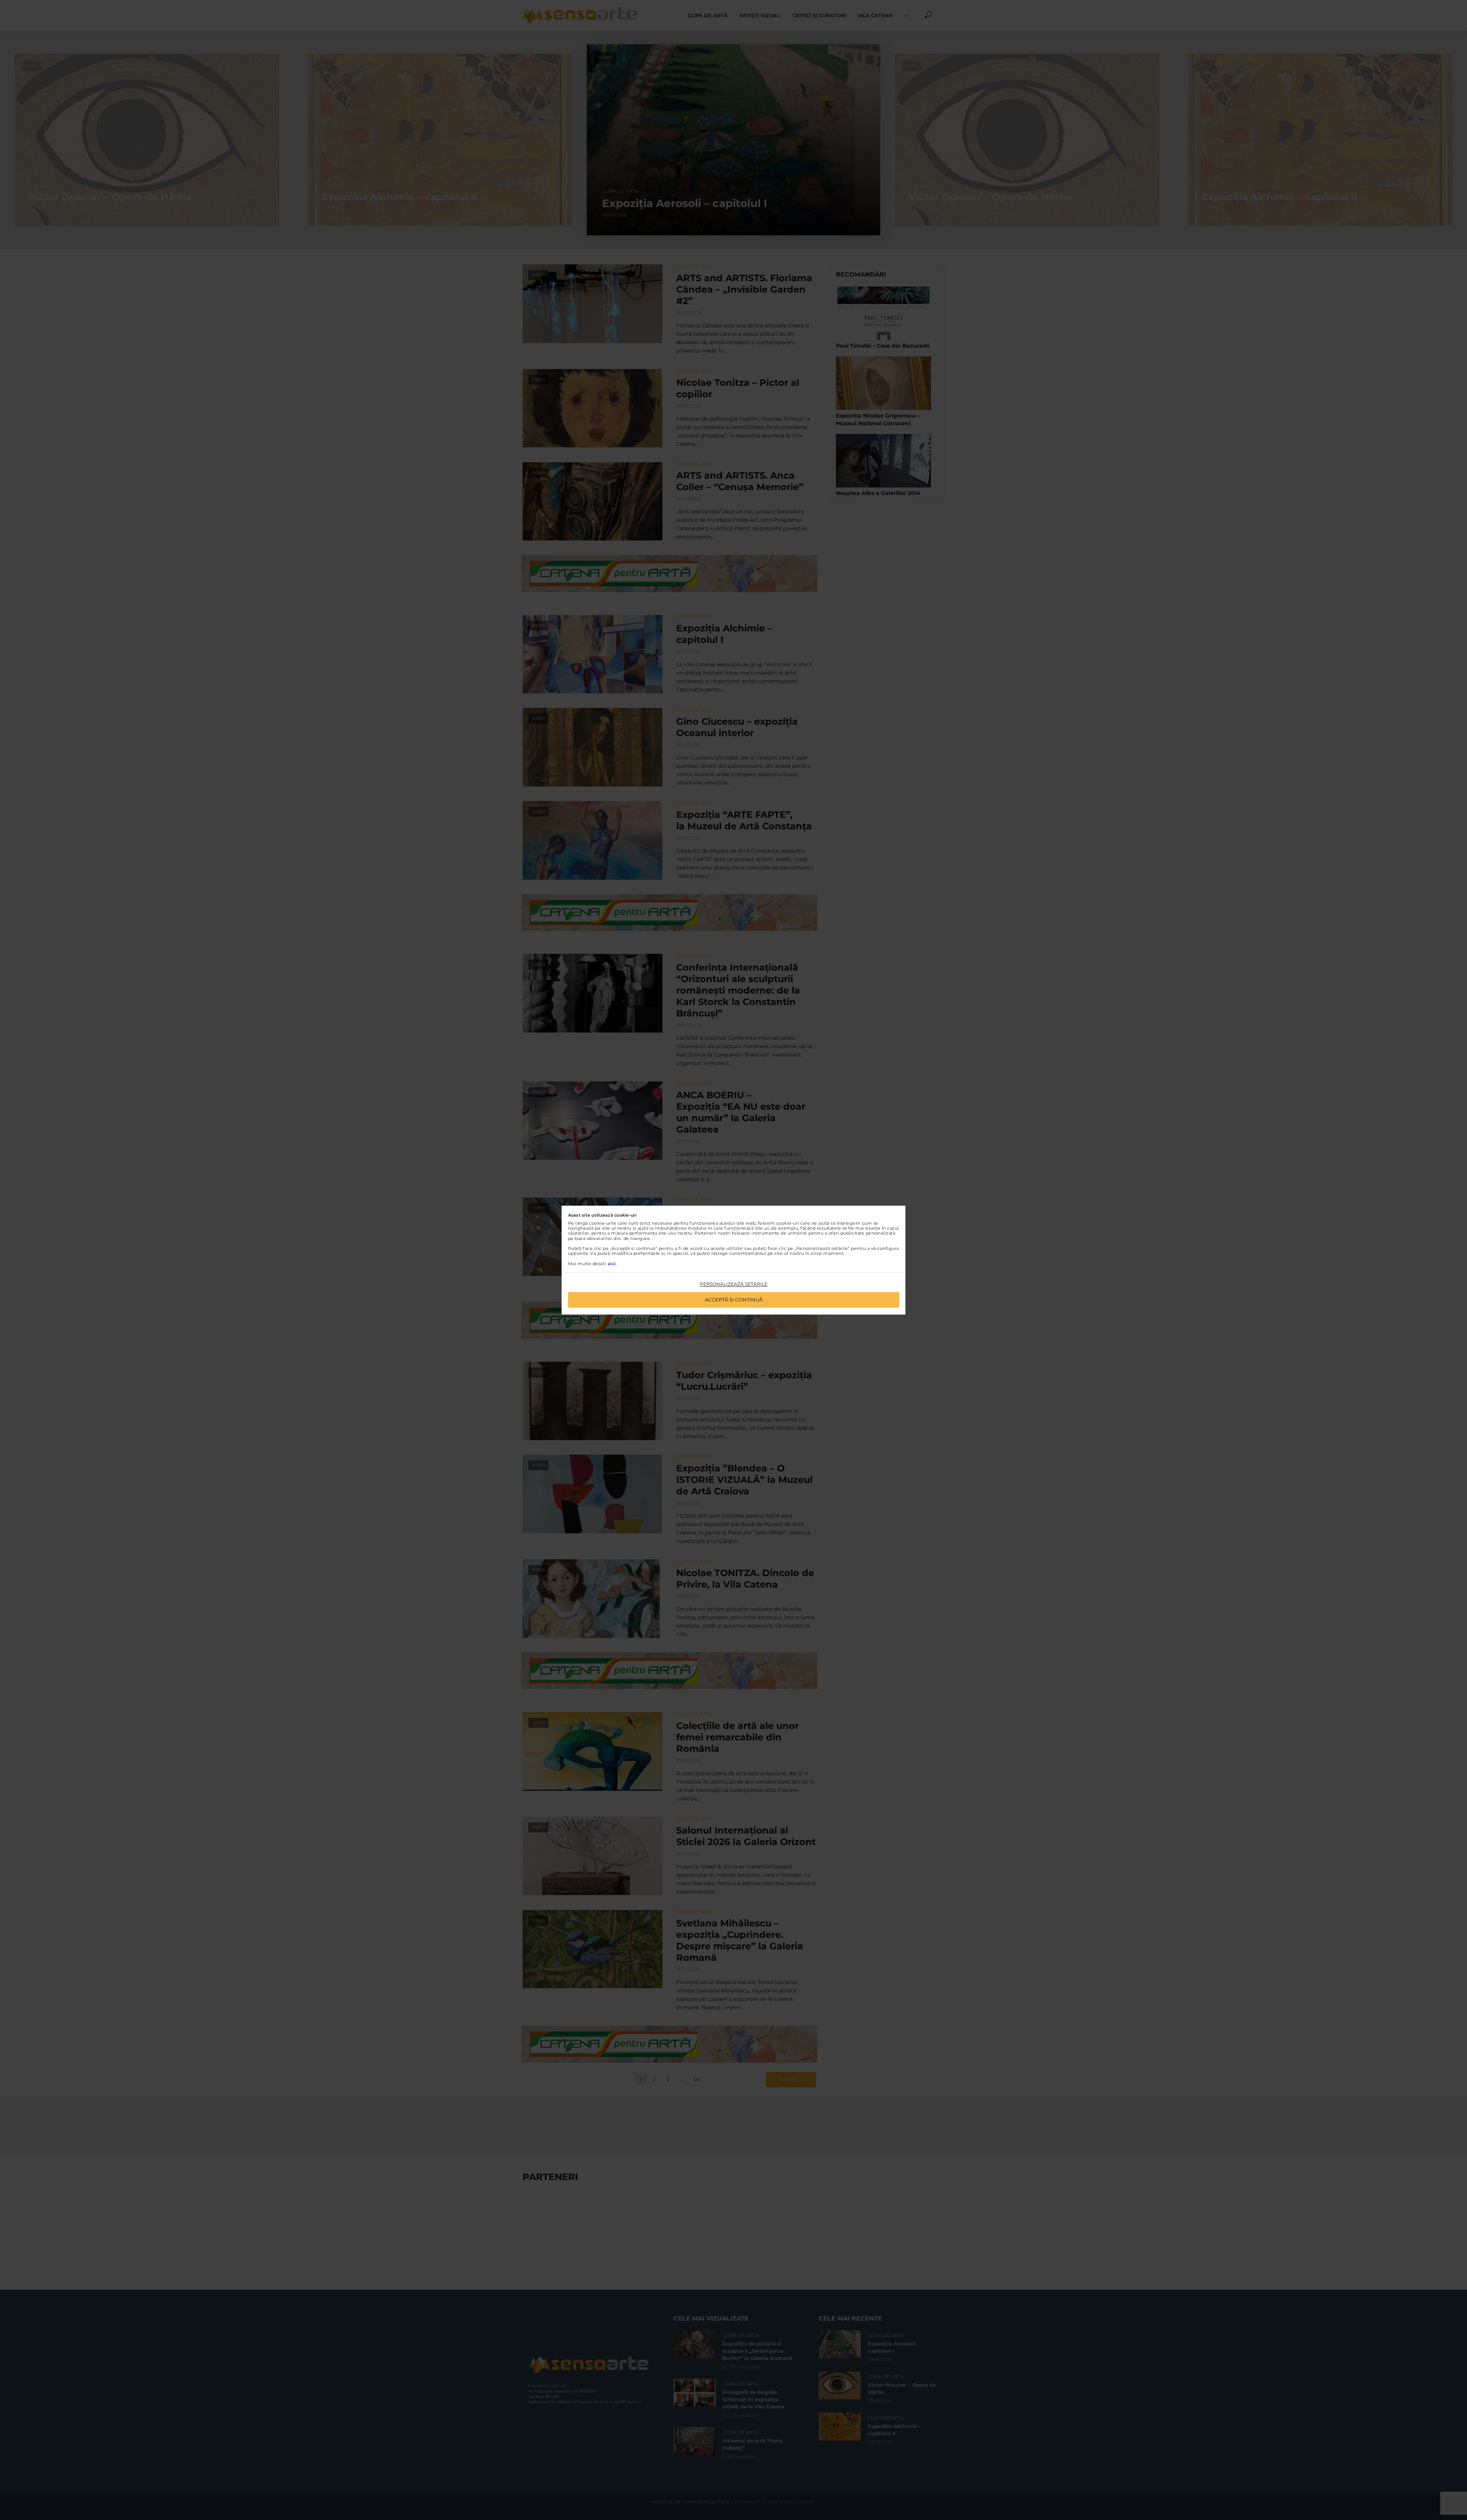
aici (612, 1264)
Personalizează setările (734, 1284)
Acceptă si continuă (734, 1300)
